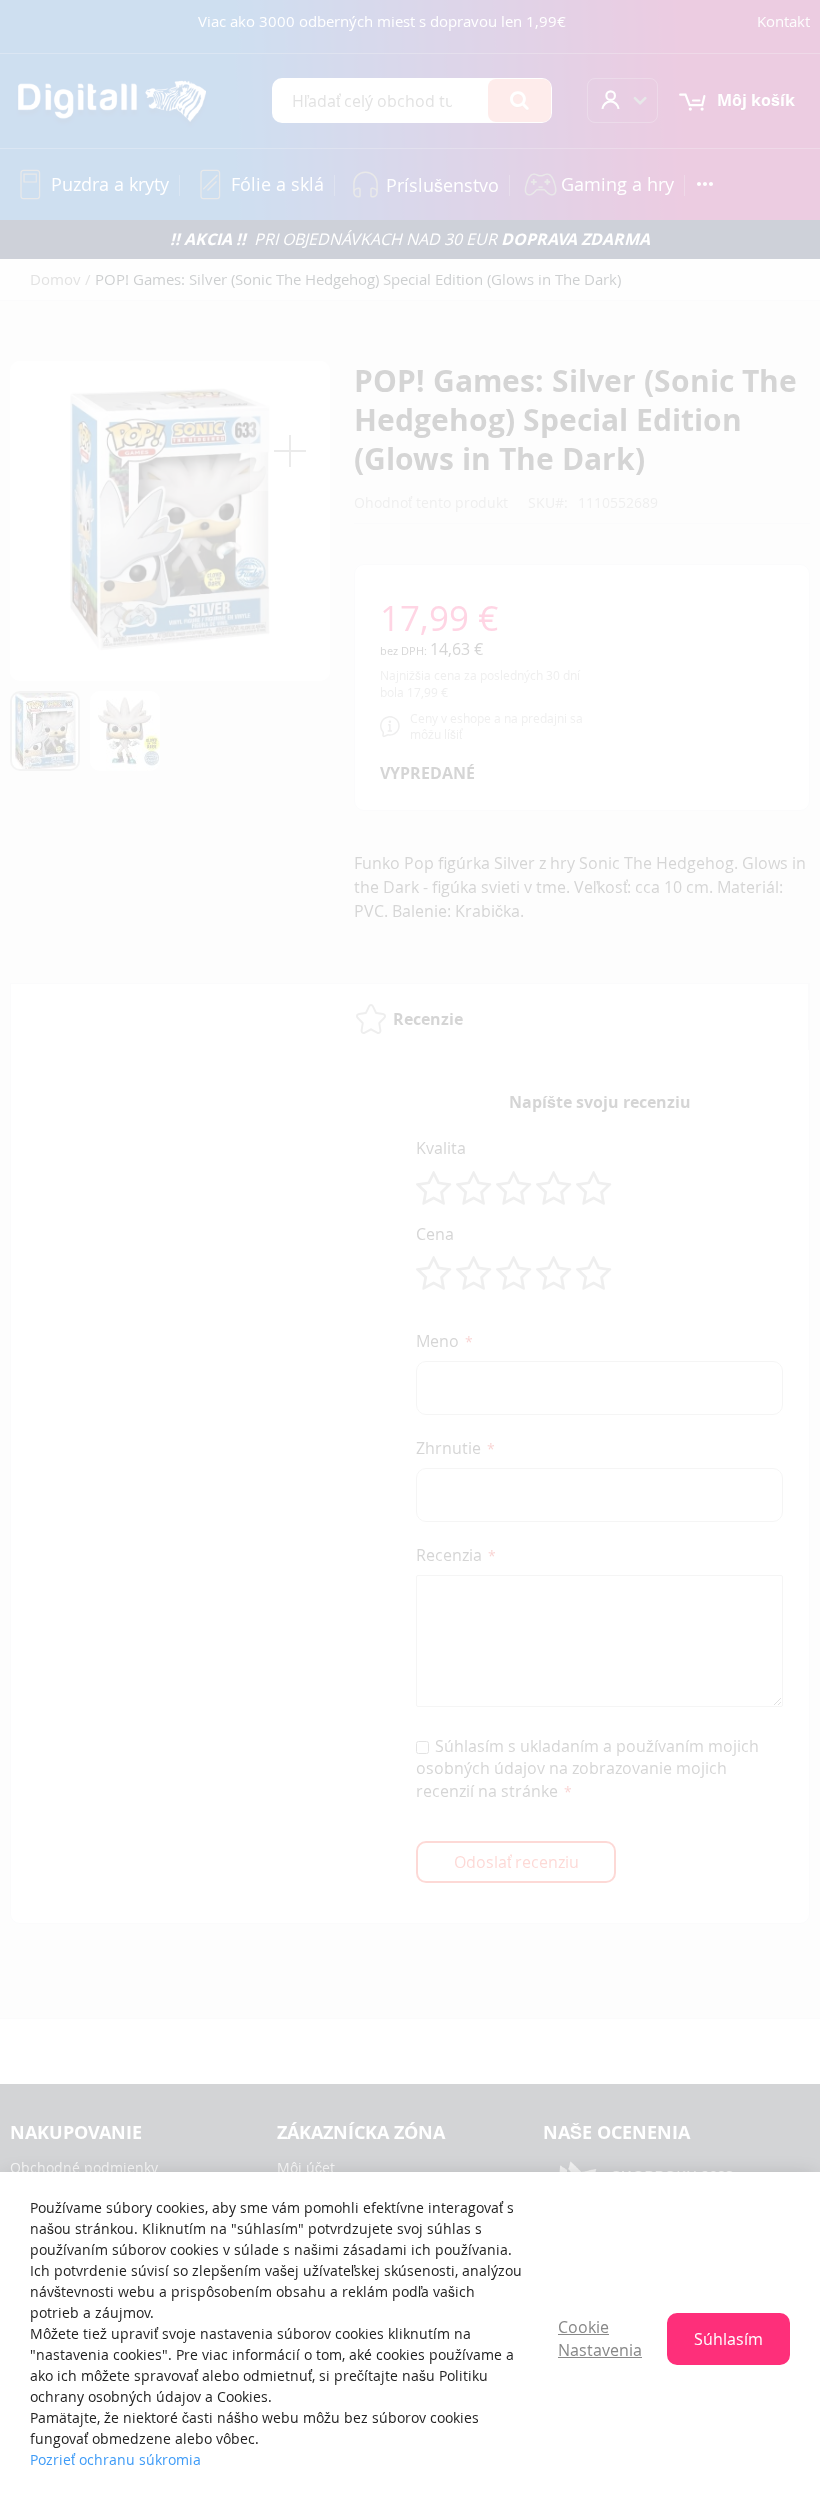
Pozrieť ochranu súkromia (115, 2459)
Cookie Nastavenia (600, 2338)
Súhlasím (728, 2339)
